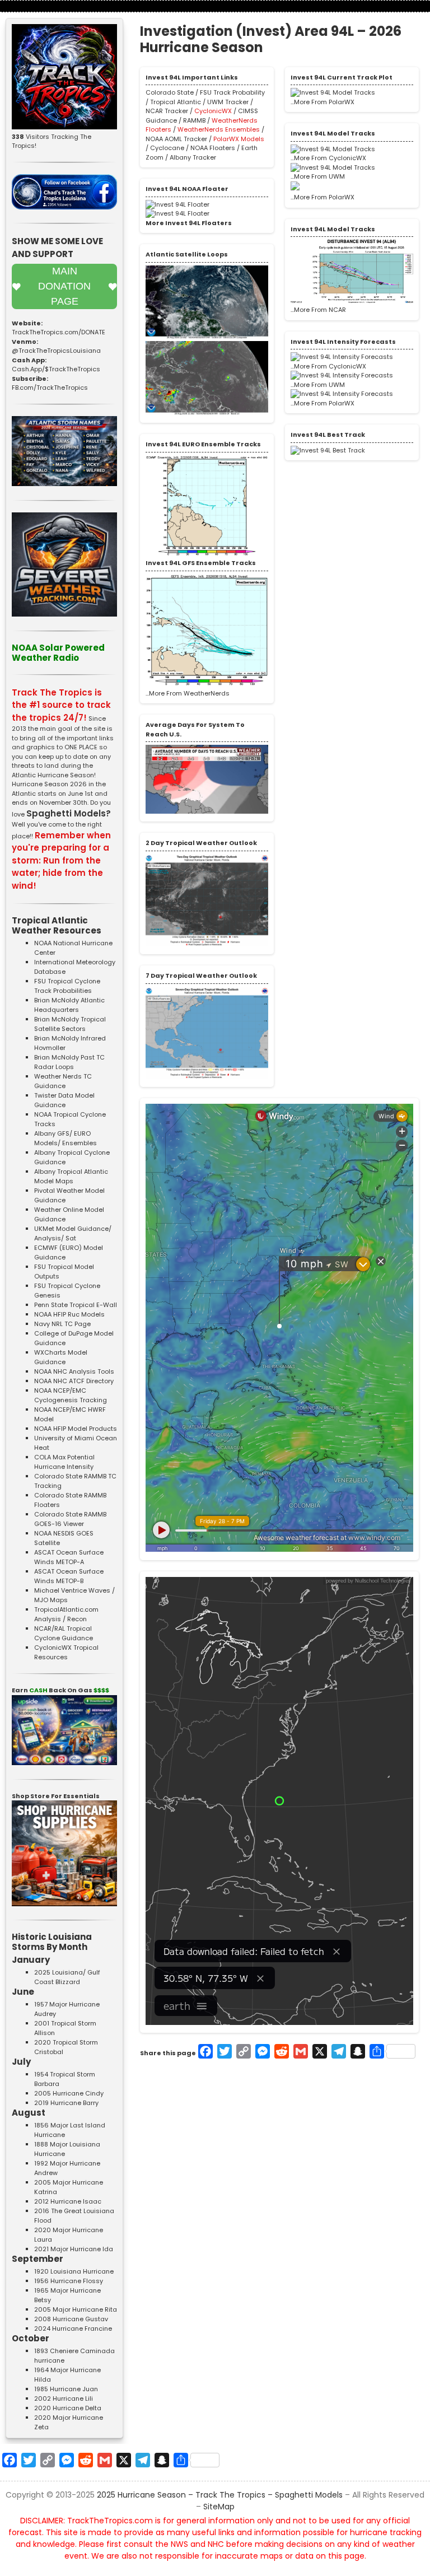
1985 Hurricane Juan (66, 2389)
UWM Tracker (228, 102)
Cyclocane (167, 148)
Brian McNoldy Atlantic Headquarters (69, 1005)
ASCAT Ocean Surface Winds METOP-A (69, 1557)
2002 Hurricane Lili (64, 2398)
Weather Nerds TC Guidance (63, 1081)
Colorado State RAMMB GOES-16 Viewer (70, 1519)
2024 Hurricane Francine (73, 2328)
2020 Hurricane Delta (68, 2408)
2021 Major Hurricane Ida (74, 2249)
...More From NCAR (318, 310)
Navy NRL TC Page (62, 1324)
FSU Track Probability (232, 92)
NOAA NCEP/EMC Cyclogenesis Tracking (71, 1395)
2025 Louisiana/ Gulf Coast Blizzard (67, 1977)
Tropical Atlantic (176, 102)
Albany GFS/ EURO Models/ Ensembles (66, 1138)
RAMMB (195, 120)
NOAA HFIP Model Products (76, 1429)
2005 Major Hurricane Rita (76, 2309)
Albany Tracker (193, 157)
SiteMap (219, 2507)
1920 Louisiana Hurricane (74, 2271)
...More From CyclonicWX (328, 158)
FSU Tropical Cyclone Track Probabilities (67, 986)
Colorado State (170, 92)
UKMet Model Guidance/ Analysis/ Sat (73, 1233)
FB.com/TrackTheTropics (50, 388)
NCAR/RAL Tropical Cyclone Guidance (64, 1633)
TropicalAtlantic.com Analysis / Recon (66, 1614)
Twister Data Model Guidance (64, 1100)
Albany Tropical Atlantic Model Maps (71, 1176)
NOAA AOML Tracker (176, 139)
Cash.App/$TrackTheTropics (56, 369)
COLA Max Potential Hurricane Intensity (64, 1462)
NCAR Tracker (167, 111)
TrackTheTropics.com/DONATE (59, 332)
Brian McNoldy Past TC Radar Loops (69, 1062)
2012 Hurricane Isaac (68, 2201)
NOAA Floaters (213, 148)
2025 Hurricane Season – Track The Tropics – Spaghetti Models (220, 2495)
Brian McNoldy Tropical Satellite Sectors (70, 1024)
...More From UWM (318, 176)
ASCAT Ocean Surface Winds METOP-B (69, 1576)
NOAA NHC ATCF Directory (74, 1381)
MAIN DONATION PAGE (64, 286)
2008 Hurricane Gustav (71, 2319)
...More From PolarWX (322, 102)
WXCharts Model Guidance (61, 1357)
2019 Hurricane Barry (66, 2103)
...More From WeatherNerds (188, 693)
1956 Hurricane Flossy (69, 2281)
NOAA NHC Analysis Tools (74, 1371)
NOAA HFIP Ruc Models (69, 1314)
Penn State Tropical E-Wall (76, 1305)
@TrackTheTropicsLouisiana (56, 351)
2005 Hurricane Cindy (69, 2093)
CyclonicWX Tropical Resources (66, 1652)
